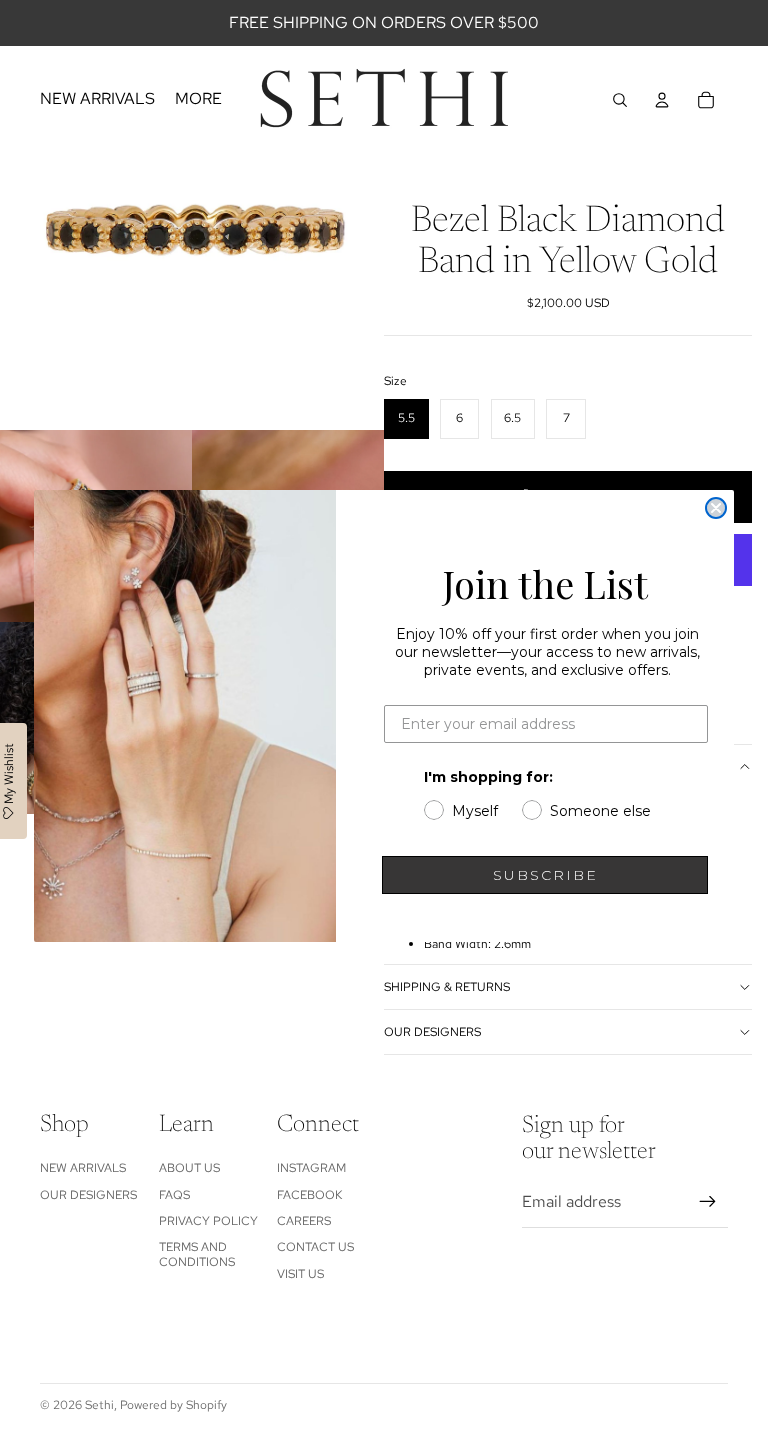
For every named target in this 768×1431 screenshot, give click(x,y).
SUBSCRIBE (545, 875)
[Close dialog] (716, 508)
